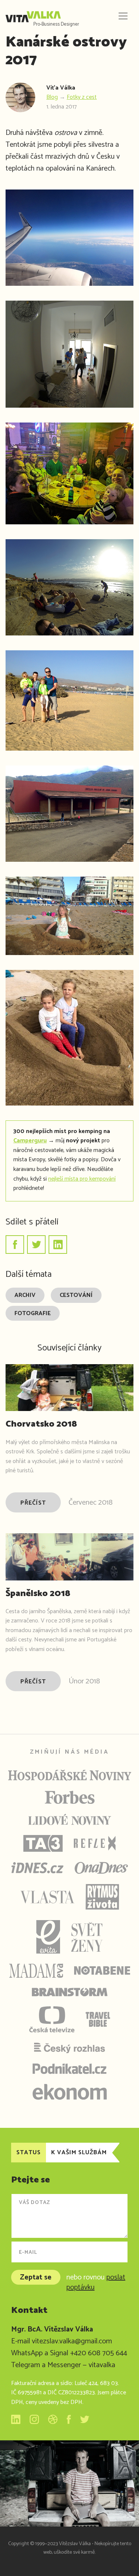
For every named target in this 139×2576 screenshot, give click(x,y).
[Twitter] (36, 1245)
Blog (52, 97)
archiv (25, 1295)
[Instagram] (34, 2419)
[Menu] (122, 17)
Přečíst (33, 1503)
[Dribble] (53, 2419)
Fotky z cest (82, 97)
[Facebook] (15, 1245)
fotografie (33, 1313)
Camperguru (30, 1141)
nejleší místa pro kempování (82, 1179)
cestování (76, 1295)
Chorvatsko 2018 (41, 1424)
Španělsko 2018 (38, 1594)
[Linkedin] (58, 1245)
